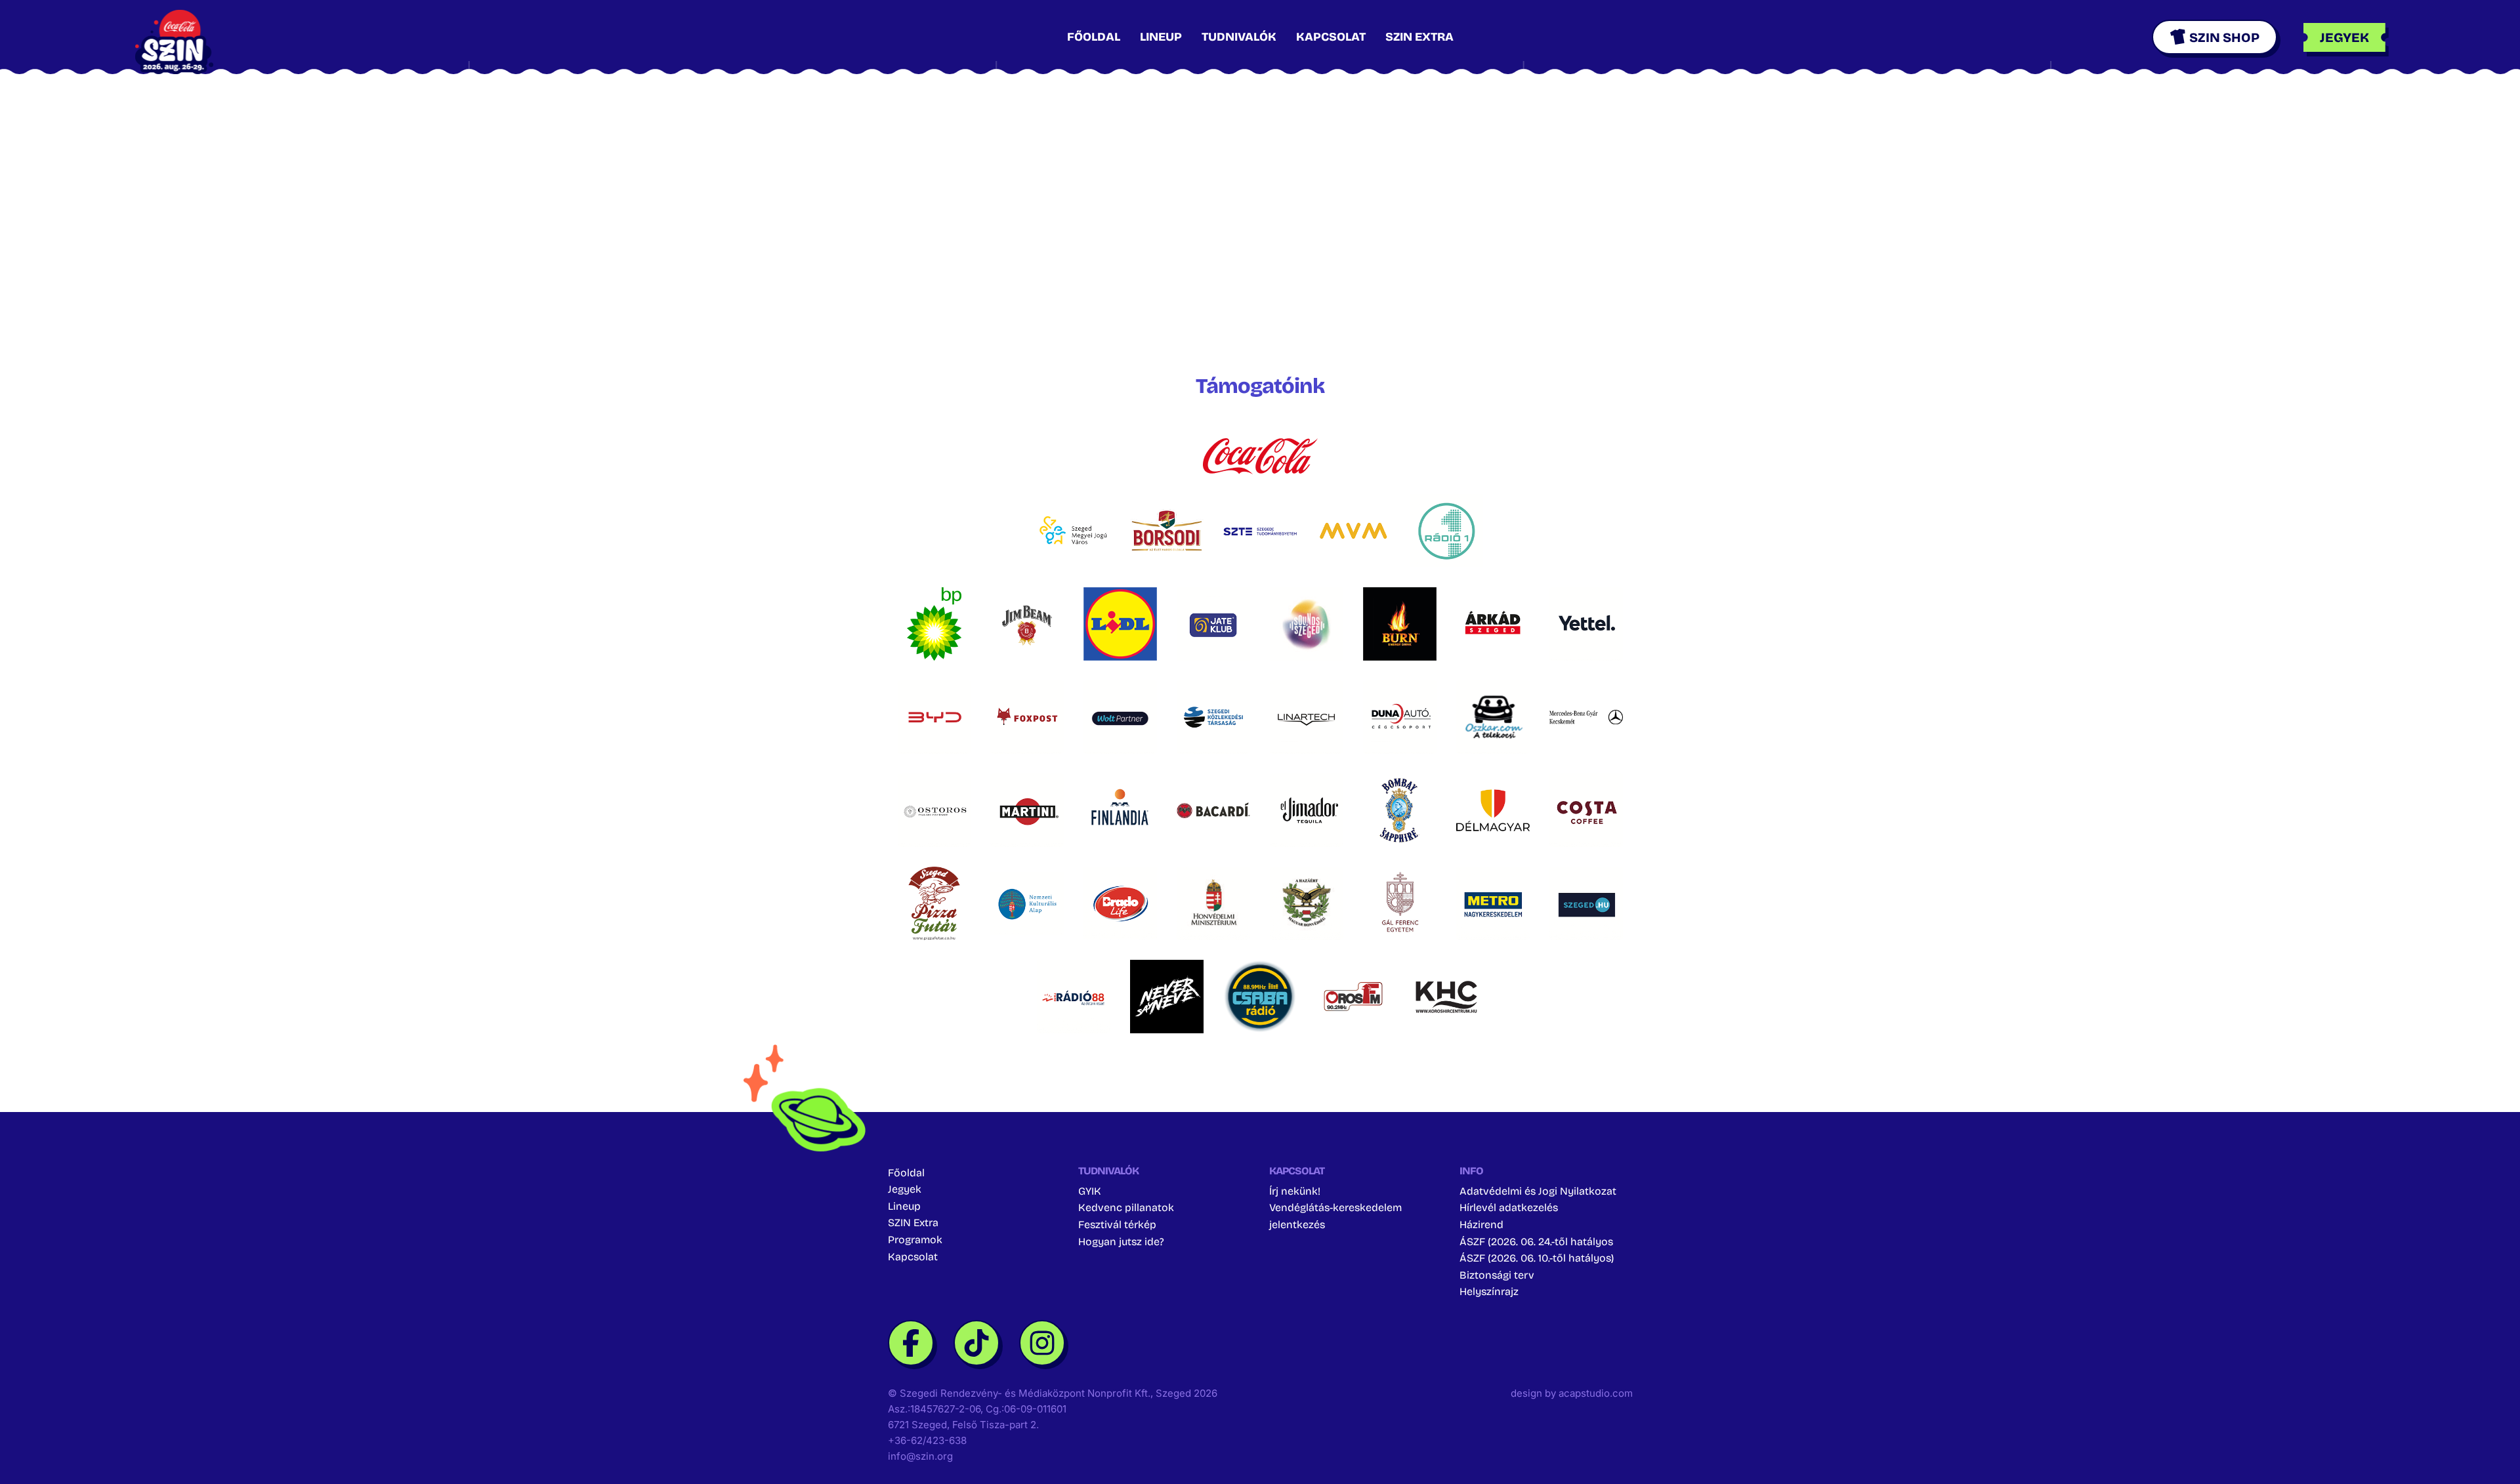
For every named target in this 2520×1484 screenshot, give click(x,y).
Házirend (1481, 1225)
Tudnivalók (1239, 37)
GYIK (1090, 1191)
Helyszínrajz (1489, 1291)
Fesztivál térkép (1117, 1225)
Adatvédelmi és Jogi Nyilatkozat (1538, 1191)
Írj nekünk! (1295, 1191)
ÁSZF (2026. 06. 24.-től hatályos (1536, 1242)
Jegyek (905, 1189)
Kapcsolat (1331, 37)
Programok (915, 1240)
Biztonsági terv (1497, 1275)
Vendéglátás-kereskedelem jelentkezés (1335, 1216)
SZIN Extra (1419, 37)
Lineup (1161, 37)
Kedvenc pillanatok (1126, 1207)
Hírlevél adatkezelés (1509, 1207)
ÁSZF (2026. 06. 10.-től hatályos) (1537, 1258)
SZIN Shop (2224, 37)
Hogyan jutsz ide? (1121, 1242)
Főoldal (1094, 37)
